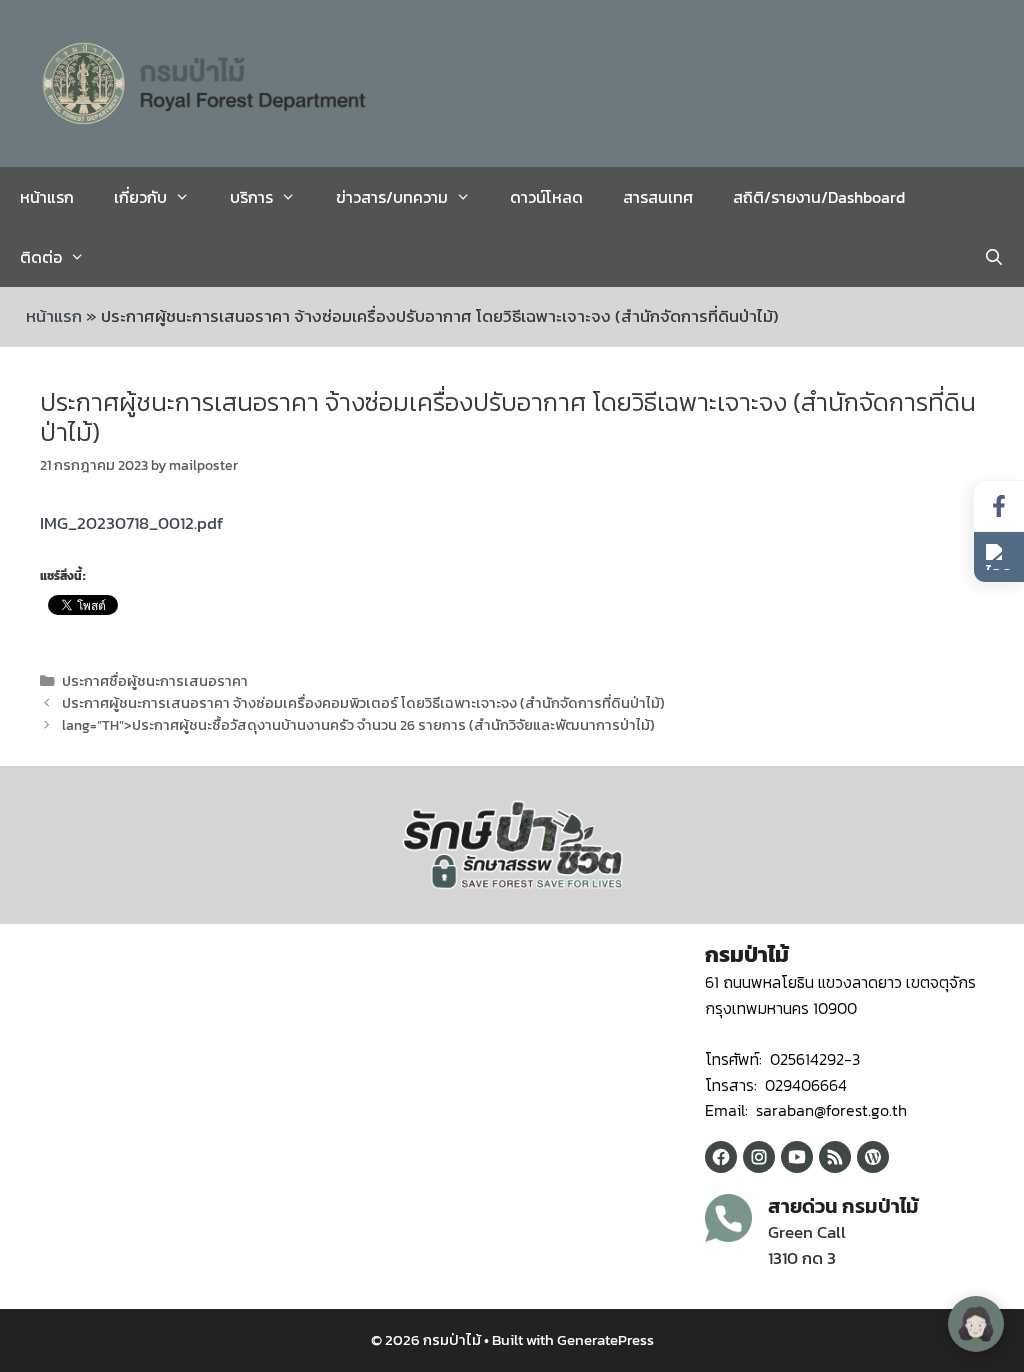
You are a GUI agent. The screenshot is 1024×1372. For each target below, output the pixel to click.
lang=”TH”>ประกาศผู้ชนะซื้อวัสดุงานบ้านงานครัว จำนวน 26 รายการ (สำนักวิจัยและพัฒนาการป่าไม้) (358, 725)
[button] (999, 557)
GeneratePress (605, 1339)
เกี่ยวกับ (140, 197)
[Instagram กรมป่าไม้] (759, 1157)
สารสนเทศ (658, 197)
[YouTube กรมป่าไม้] (797, 1157)
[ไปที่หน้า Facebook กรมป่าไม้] (999, 506)
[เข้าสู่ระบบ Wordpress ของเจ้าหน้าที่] (873, 1157)
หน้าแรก (47, 197)
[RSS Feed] (835, 1157)
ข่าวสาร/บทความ (392, 197)
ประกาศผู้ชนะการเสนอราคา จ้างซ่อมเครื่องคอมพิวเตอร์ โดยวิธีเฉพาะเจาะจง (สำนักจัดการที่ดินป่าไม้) (363, 703)
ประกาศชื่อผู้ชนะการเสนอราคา (155, 681)
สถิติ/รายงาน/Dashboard (819, 197)
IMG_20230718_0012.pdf (131, 523)
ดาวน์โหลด (546, 197)
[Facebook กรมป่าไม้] (721, 1157)
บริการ (251, 197)
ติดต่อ (41, 257)
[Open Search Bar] (993, 257)
